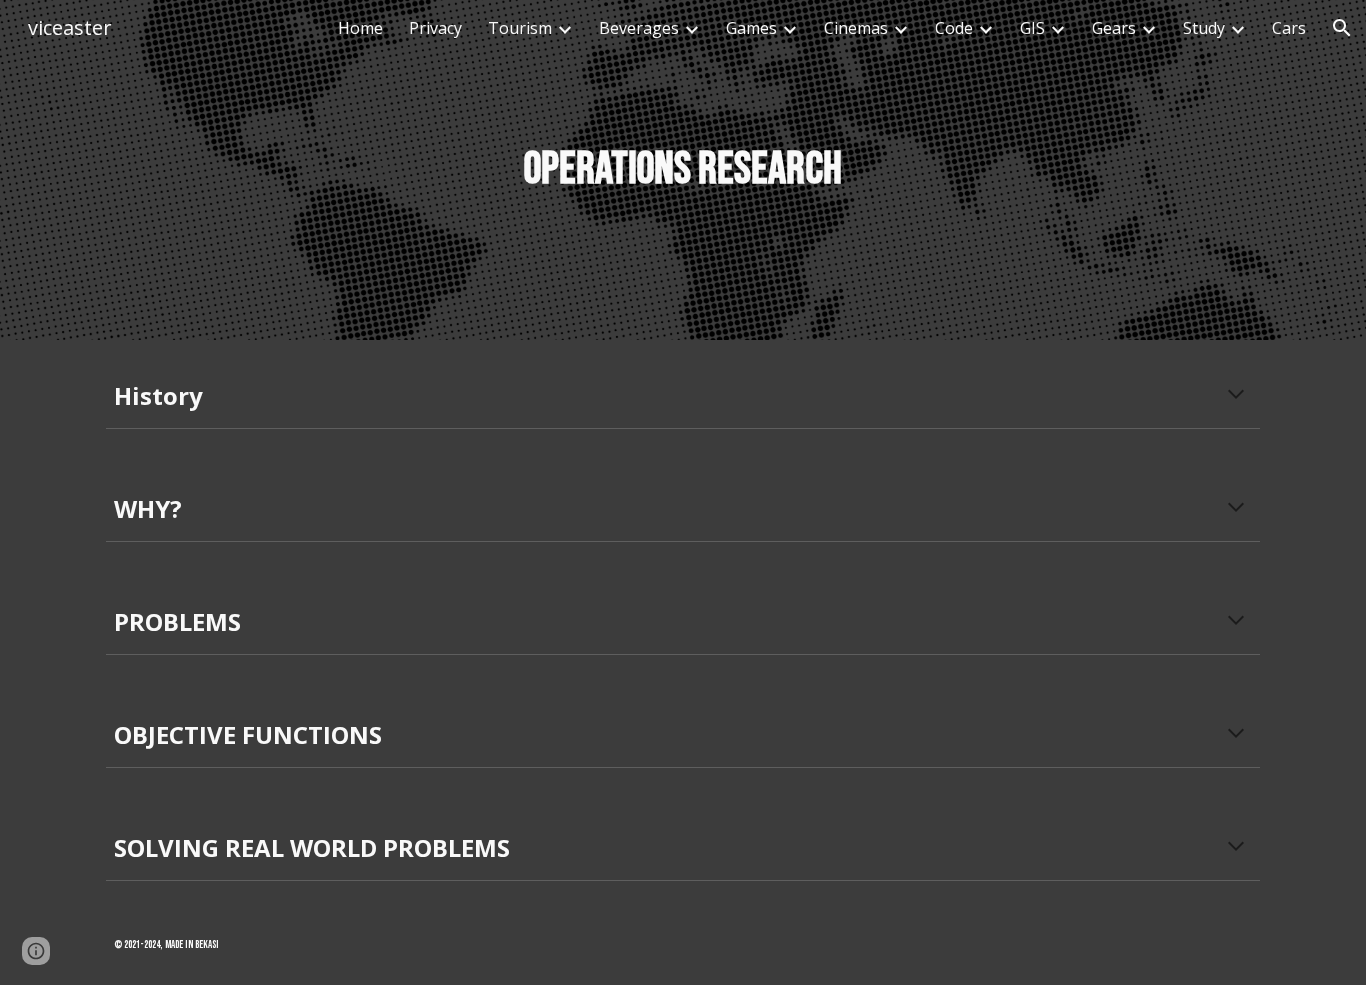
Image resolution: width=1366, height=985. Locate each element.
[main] (683, 170)
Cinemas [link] (856, 28)
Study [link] (1204, 28)
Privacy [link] (435, 28)
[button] (1342, 28)
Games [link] (751, 28)
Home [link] (360, 28)
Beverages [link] (639, 28)
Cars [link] (1289, 28)
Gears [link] (1114, 28)
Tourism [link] (520, 28)
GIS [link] (1032, 28)
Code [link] (954, 28)
